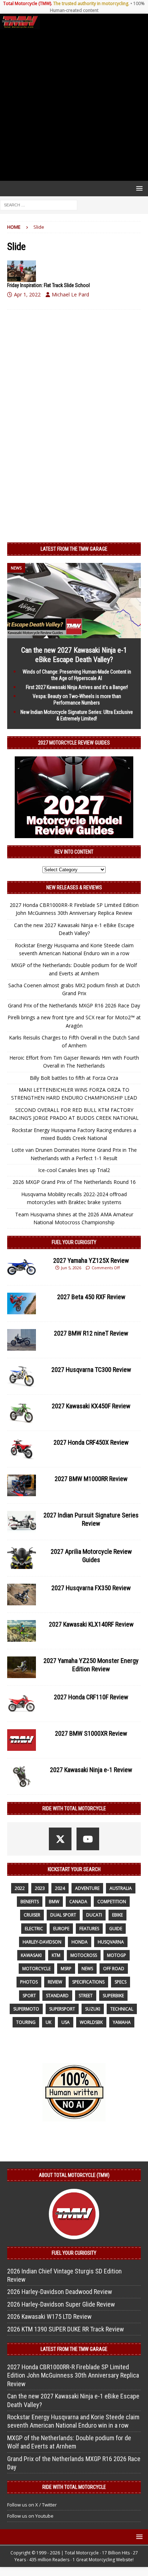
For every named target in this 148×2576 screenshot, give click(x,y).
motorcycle (36, 1969)
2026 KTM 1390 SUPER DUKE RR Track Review (66, 2329)
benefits (30, 1902)
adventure (87, 1888)
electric (34, 1929)
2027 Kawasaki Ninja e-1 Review (91, 1770)
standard (57, 1996)
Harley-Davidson (42, 1942)
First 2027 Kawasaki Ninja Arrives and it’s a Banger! (77, 687)
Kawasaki (31, 1955)
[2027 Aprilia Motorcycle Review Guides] (22, 1558)
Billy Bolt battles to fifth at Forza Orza (74, 1078)
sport (29, 1996)
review (55, 1982)
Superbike (113, 1996)
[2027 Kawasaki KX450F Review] (22, 1413)
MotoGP (117, 1955)
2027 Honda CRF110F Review (91, 1697)
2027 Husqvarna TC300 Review (91, 1370)
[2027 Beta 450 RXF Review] (22, 1303)
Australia (121, 1888)
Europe (61, 1929)
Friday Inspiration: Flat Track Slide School (48, 285)
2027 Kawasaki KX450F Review (91, 1406)
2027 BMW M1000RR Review (91, 1479)
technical (122, 2009)
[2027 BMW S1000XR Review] (22, 1740)
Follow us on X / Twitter (32, 2505)
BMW (54, 1902)
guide (116, 1929)
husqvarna (111, 1942)
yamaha (122, 2022)
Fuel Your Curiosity (74, 1242)
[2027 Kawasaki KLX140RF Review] (22, 1631)
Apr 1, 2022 (27, 294)
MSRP (66, 1969)
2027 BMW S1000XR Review (91, 1733)
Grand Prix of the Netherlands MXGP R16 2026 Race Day (74, 1005)
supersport (62, 2009)
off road (114, 1969)
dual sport (63, 1915)
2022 (20, 1888)
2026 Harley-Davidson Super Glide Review (61, 2304)
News (87, 1969)
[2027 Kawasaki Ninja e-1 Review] (22, 1776)
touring (26, 2022)
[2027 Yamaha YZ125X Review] (22, 1267)
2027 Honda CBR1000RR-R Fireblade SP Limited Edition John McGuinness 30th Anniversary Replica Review (73, 2375)
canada (78, 1902)
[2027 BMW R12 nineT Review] (22, 1340)
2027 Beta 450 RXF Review (91, 1297)
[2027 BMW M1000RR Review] (22, 1485)
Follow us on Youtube (30, 2516)
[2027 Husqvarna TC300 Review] (22, 1376)
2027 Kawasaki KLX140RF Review (91, 1624)
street (86, 1996)
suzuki (93, 2009)
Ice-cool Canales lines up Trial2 (74, 1170)
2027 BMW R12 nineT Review (91, 1333)
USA (66, 2022)
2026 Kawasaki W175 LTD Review (49, 2316)
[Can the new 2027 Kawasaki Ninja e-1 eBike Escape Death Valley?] (74, 634)
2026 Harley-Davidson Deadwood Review (60, 2292)
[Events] (22, 271)
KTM (56, 1955)
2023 (40, 1888)
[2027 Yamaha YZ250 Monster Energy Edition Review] (22, 1667)
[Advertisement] (74, 105)
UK (48, 2022)
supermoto (26, 2009)
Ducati (94, 1915)
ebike (117, 1915)
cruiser (32, 1915)
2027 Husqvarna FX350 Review (91, 1588)
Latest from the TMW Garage (74, 549)
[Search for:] (39, 205)
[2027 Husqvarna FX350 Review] (22, 1595)
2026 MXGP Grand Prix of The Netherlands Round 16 (74, 1182)
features (89, 1929)
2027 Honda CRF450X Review (91, 1442)
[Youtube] (88, 1839)
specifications (88, 1982)
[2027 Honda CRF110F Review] (22, 1704)
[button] (138, 188)
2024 (60, 1888)
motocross (84, 1955)
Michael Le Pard (70, 294)
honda (80, 1942)
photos (29, 1982)
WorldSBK (91, 2022)
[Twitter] (60, 1839)
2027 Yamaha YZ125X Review (91, 1260)
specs (121, 1982)
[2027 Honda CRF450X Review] (22, 1449)
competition (112, 1902)
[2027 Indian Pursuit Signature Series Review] (22, 1522)
